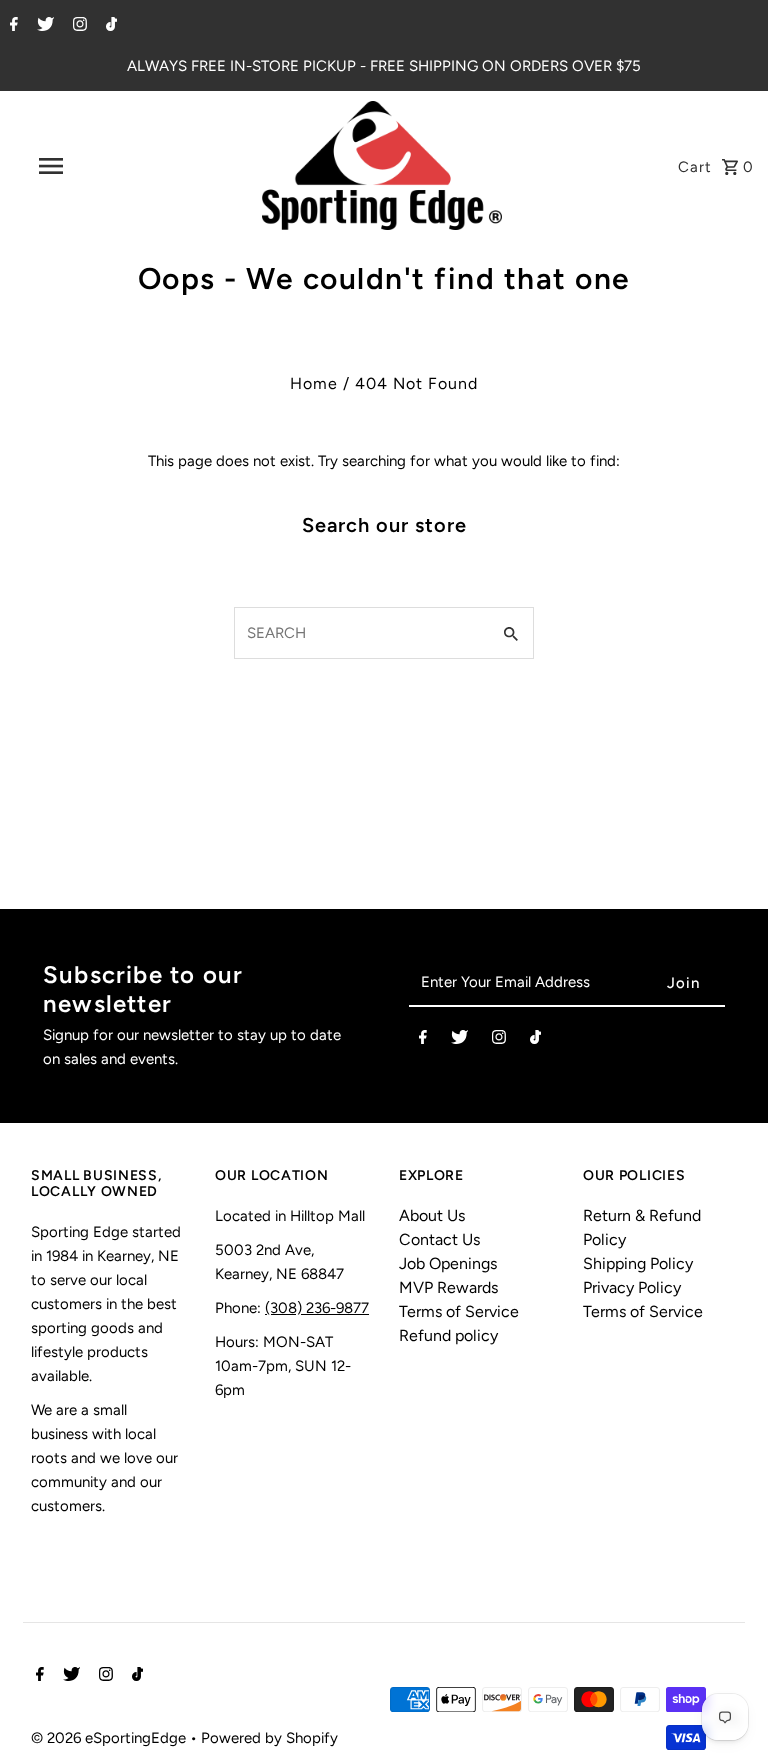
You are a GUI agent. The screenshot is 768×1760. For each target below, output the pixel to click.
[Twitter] (43, 26)
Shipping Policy (638, 1263)
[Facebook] (11, 26)
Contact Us (439, 1239)
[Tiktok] (109, 26)
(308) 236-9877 (317, 1308)
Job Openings (448, 1263)
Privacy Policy (632, 1287)
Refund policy (448, 1335)
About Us (432, 1215)
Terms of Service (459, 1311)
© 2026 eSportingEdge (110, 1738)
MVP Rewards (448, 1287)
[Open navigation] (88, 166)
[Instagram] (77, 26)
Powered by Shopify (269, 1738)
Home (314, 383)
